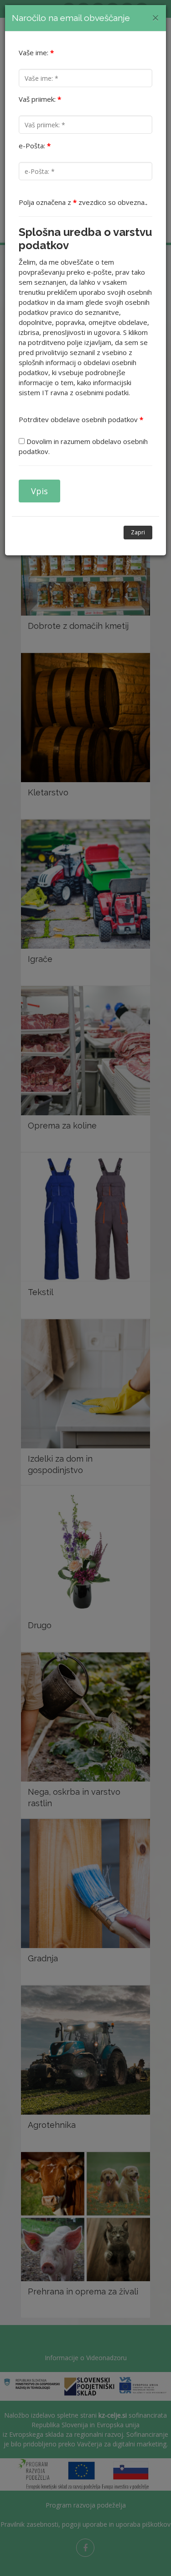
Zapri (138, 532)
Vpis (39, 491)
